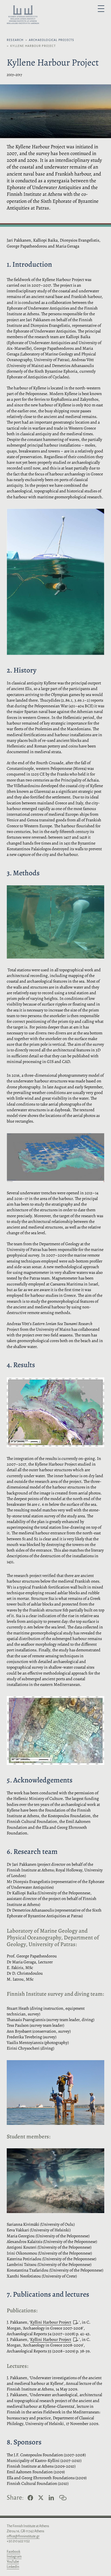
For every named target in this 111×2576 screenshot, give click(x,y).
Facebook (13, 2552)
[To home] (23, 16)
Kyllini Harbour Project (51, 2322)
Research (15, 40)
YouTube (13, 2562)
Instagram (14, 2557)
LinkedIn (13, 2567)
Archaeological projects (52, 40)
